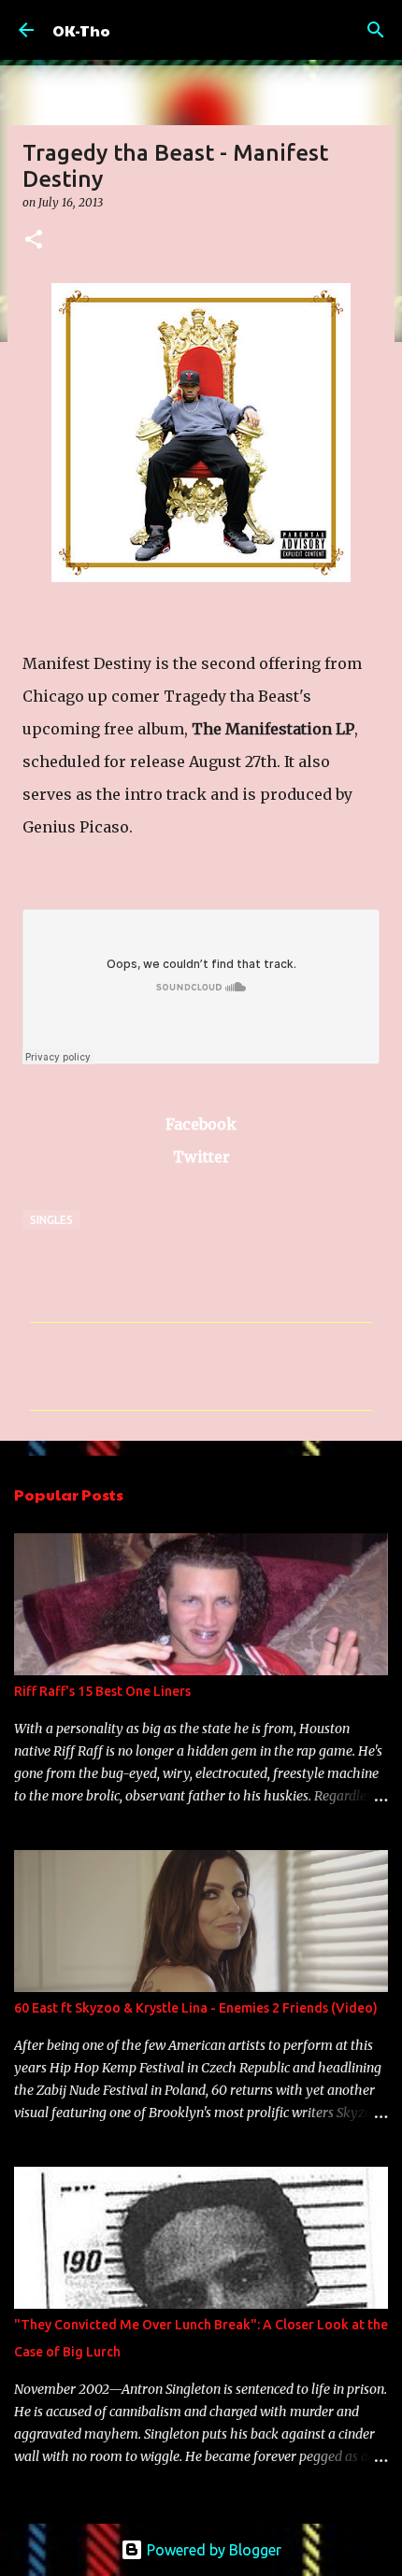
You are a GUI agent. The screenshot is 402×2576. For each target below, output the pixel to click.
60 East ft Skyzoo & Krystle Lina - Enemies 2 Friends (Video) (196, 2008)
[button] (34, 241)
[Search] (376, 30)
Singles (51, 1220)
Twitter (201, 1157)
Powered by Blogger (212, 2550)
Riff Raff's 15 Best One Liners (102, 1691)
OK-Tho (81, 30)
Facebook (201, 1124)
